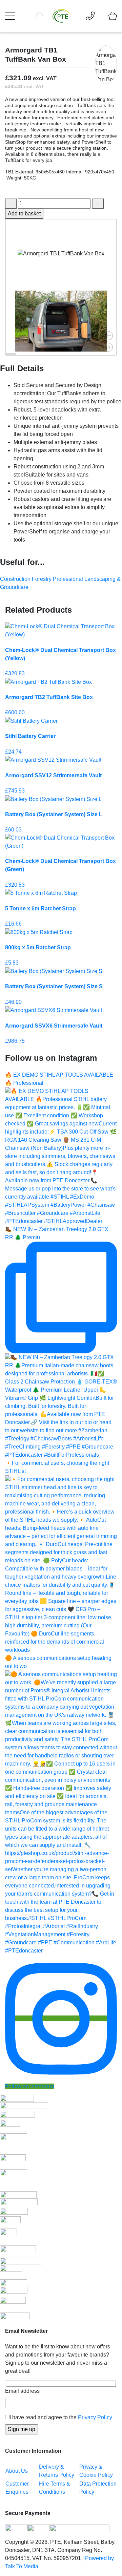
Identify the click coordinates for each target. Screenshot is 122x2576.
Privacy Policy (95, 2417)
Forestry (42, 579)
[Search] (49, 16)
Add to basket (24, 214)
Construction (16, 579)
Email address (22, 2391)
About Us (17, 2471)
